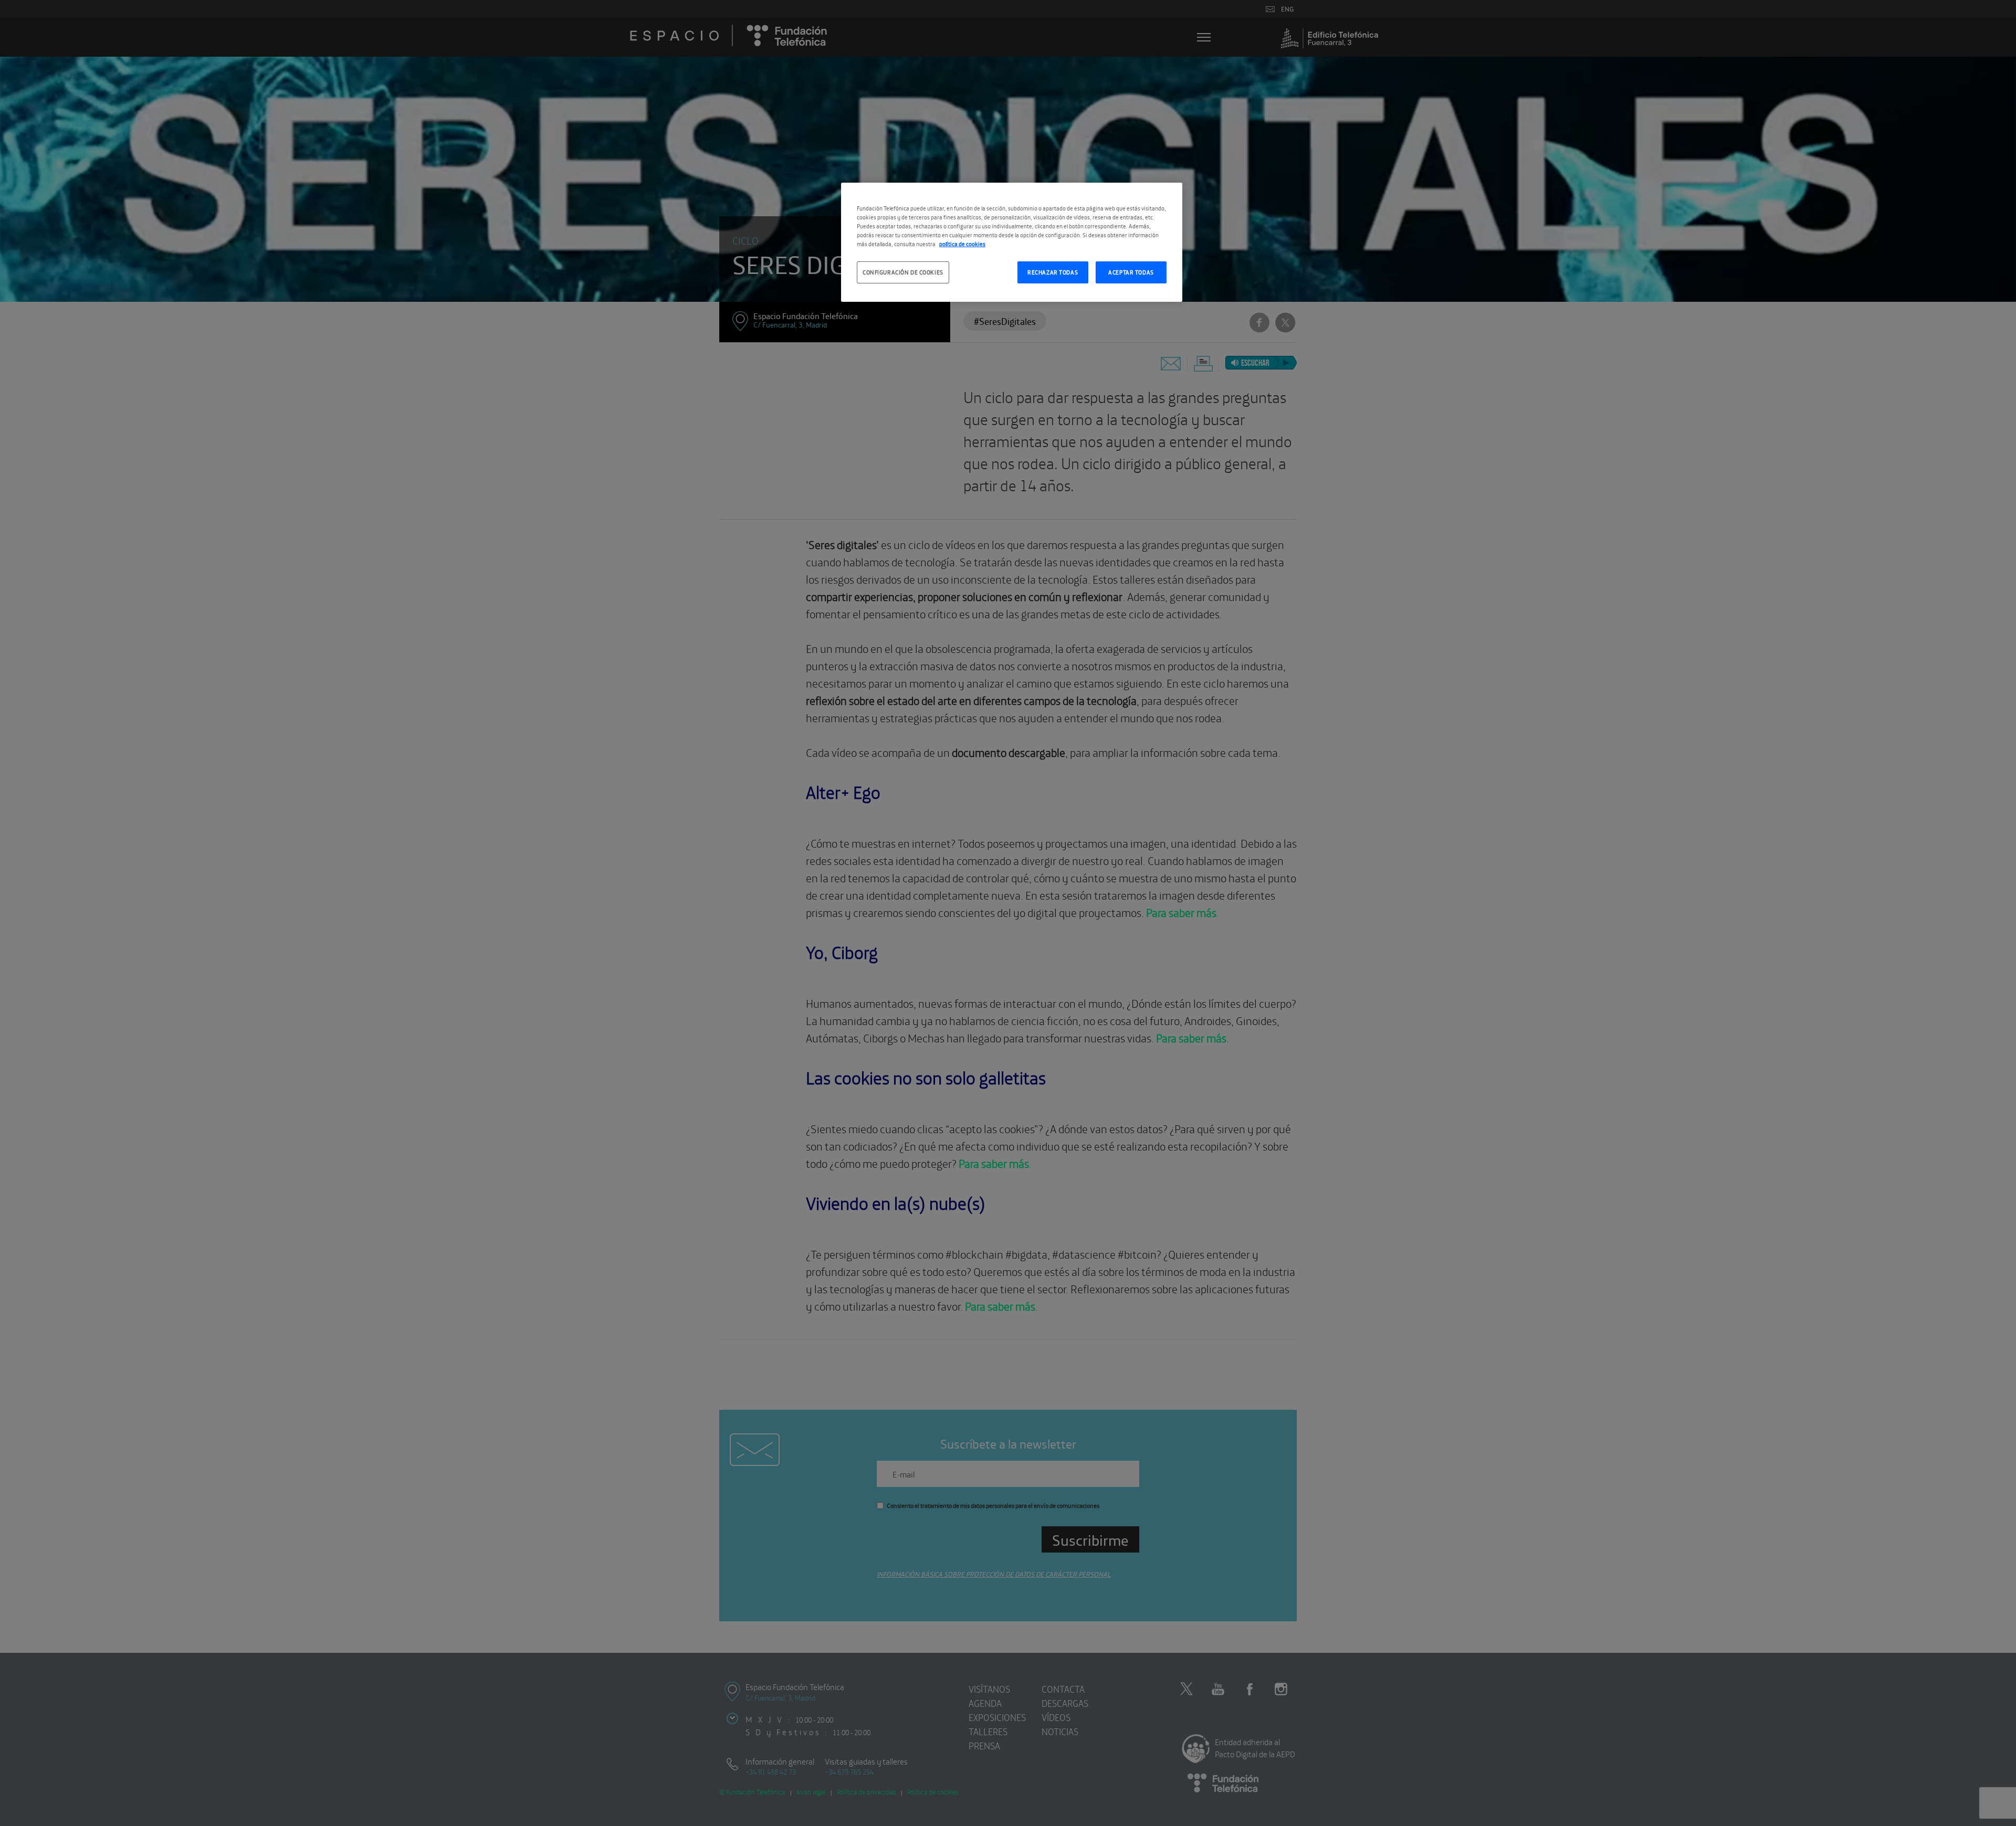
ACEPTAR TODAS (1131, 272)
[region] (1012, 242)
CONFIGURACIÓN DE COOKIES (903, 272)
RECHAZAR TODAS (1053, 272)
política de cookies (962, 244)
